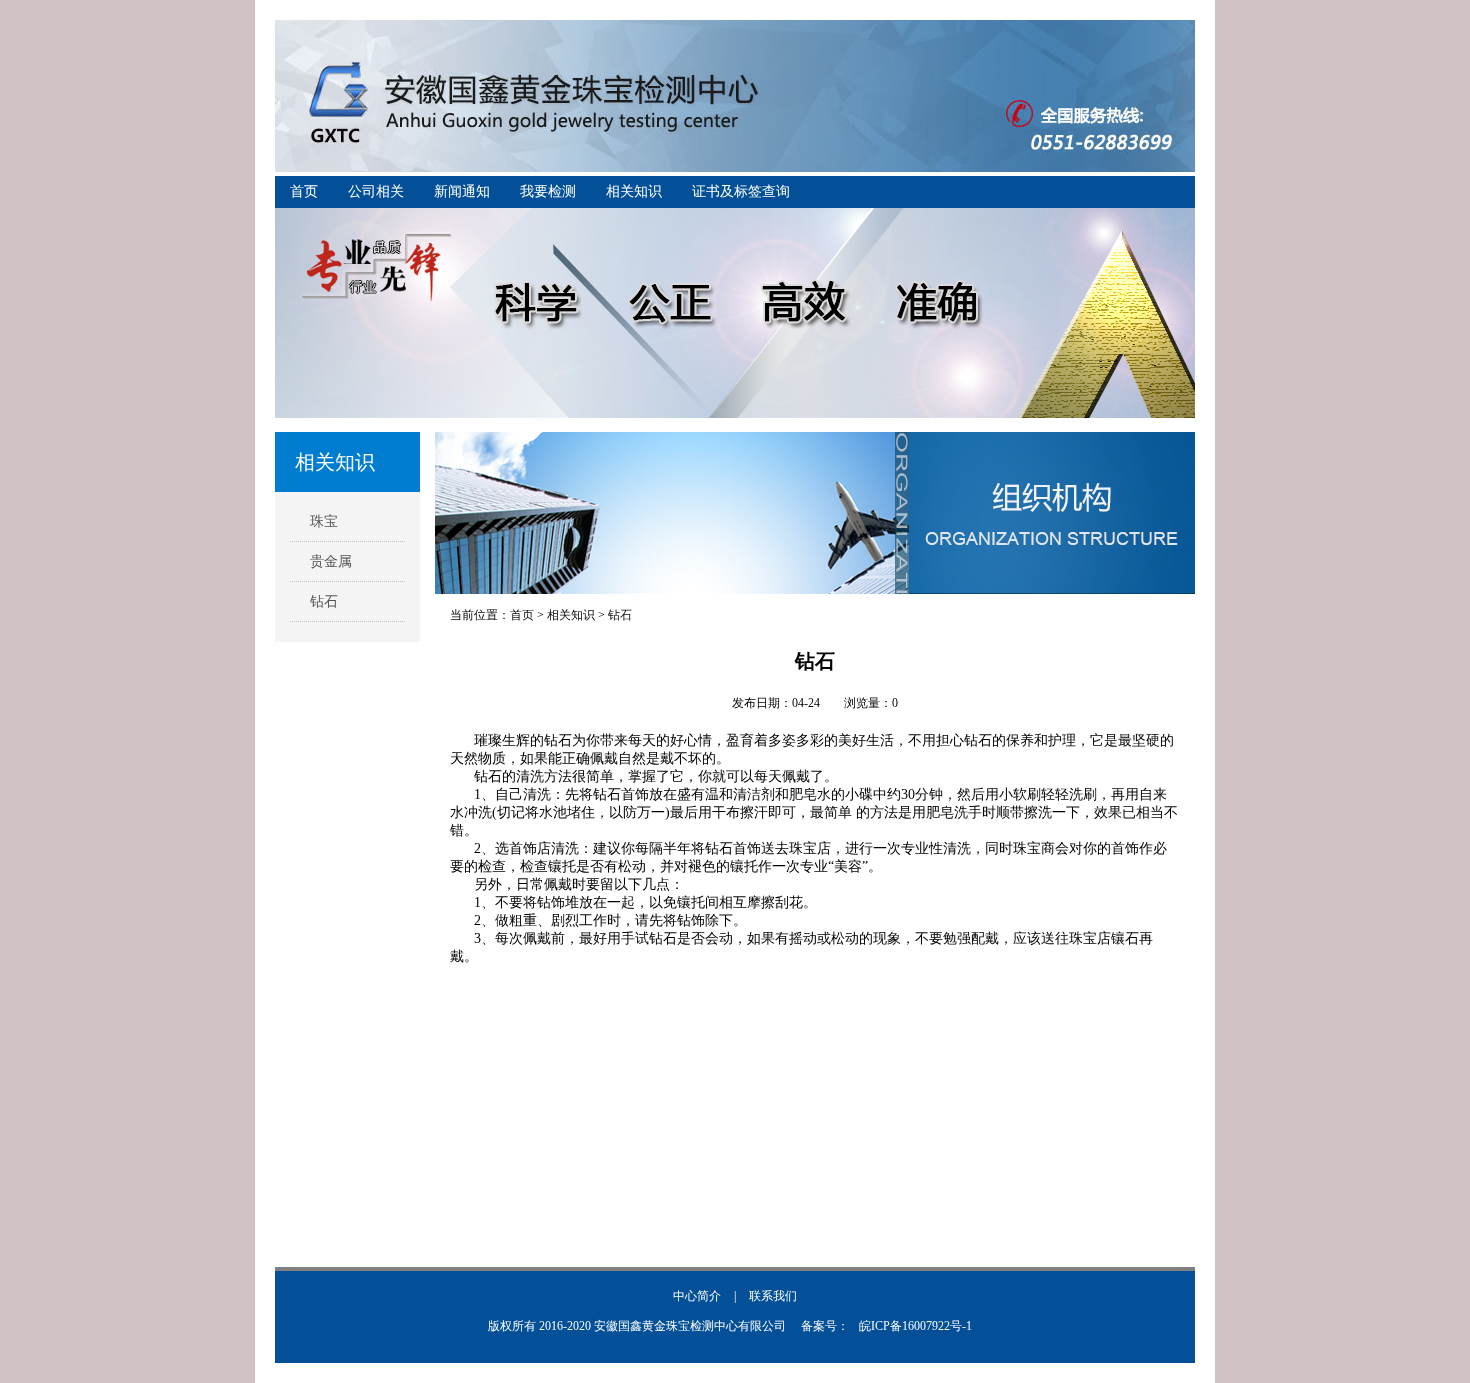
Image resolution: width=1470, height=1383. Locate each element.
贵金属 (331, 561)
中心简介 (697, 1296)
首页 (304, 191)
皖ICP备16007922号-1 (915, 1326)
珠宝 (324, 521)
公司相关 (376, 191)
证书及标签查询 (741, 191)
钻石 (324, 601)
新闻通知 (462, 191)
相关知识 (634, 191)
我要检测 (548, 191)
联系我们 (773, 1296)
